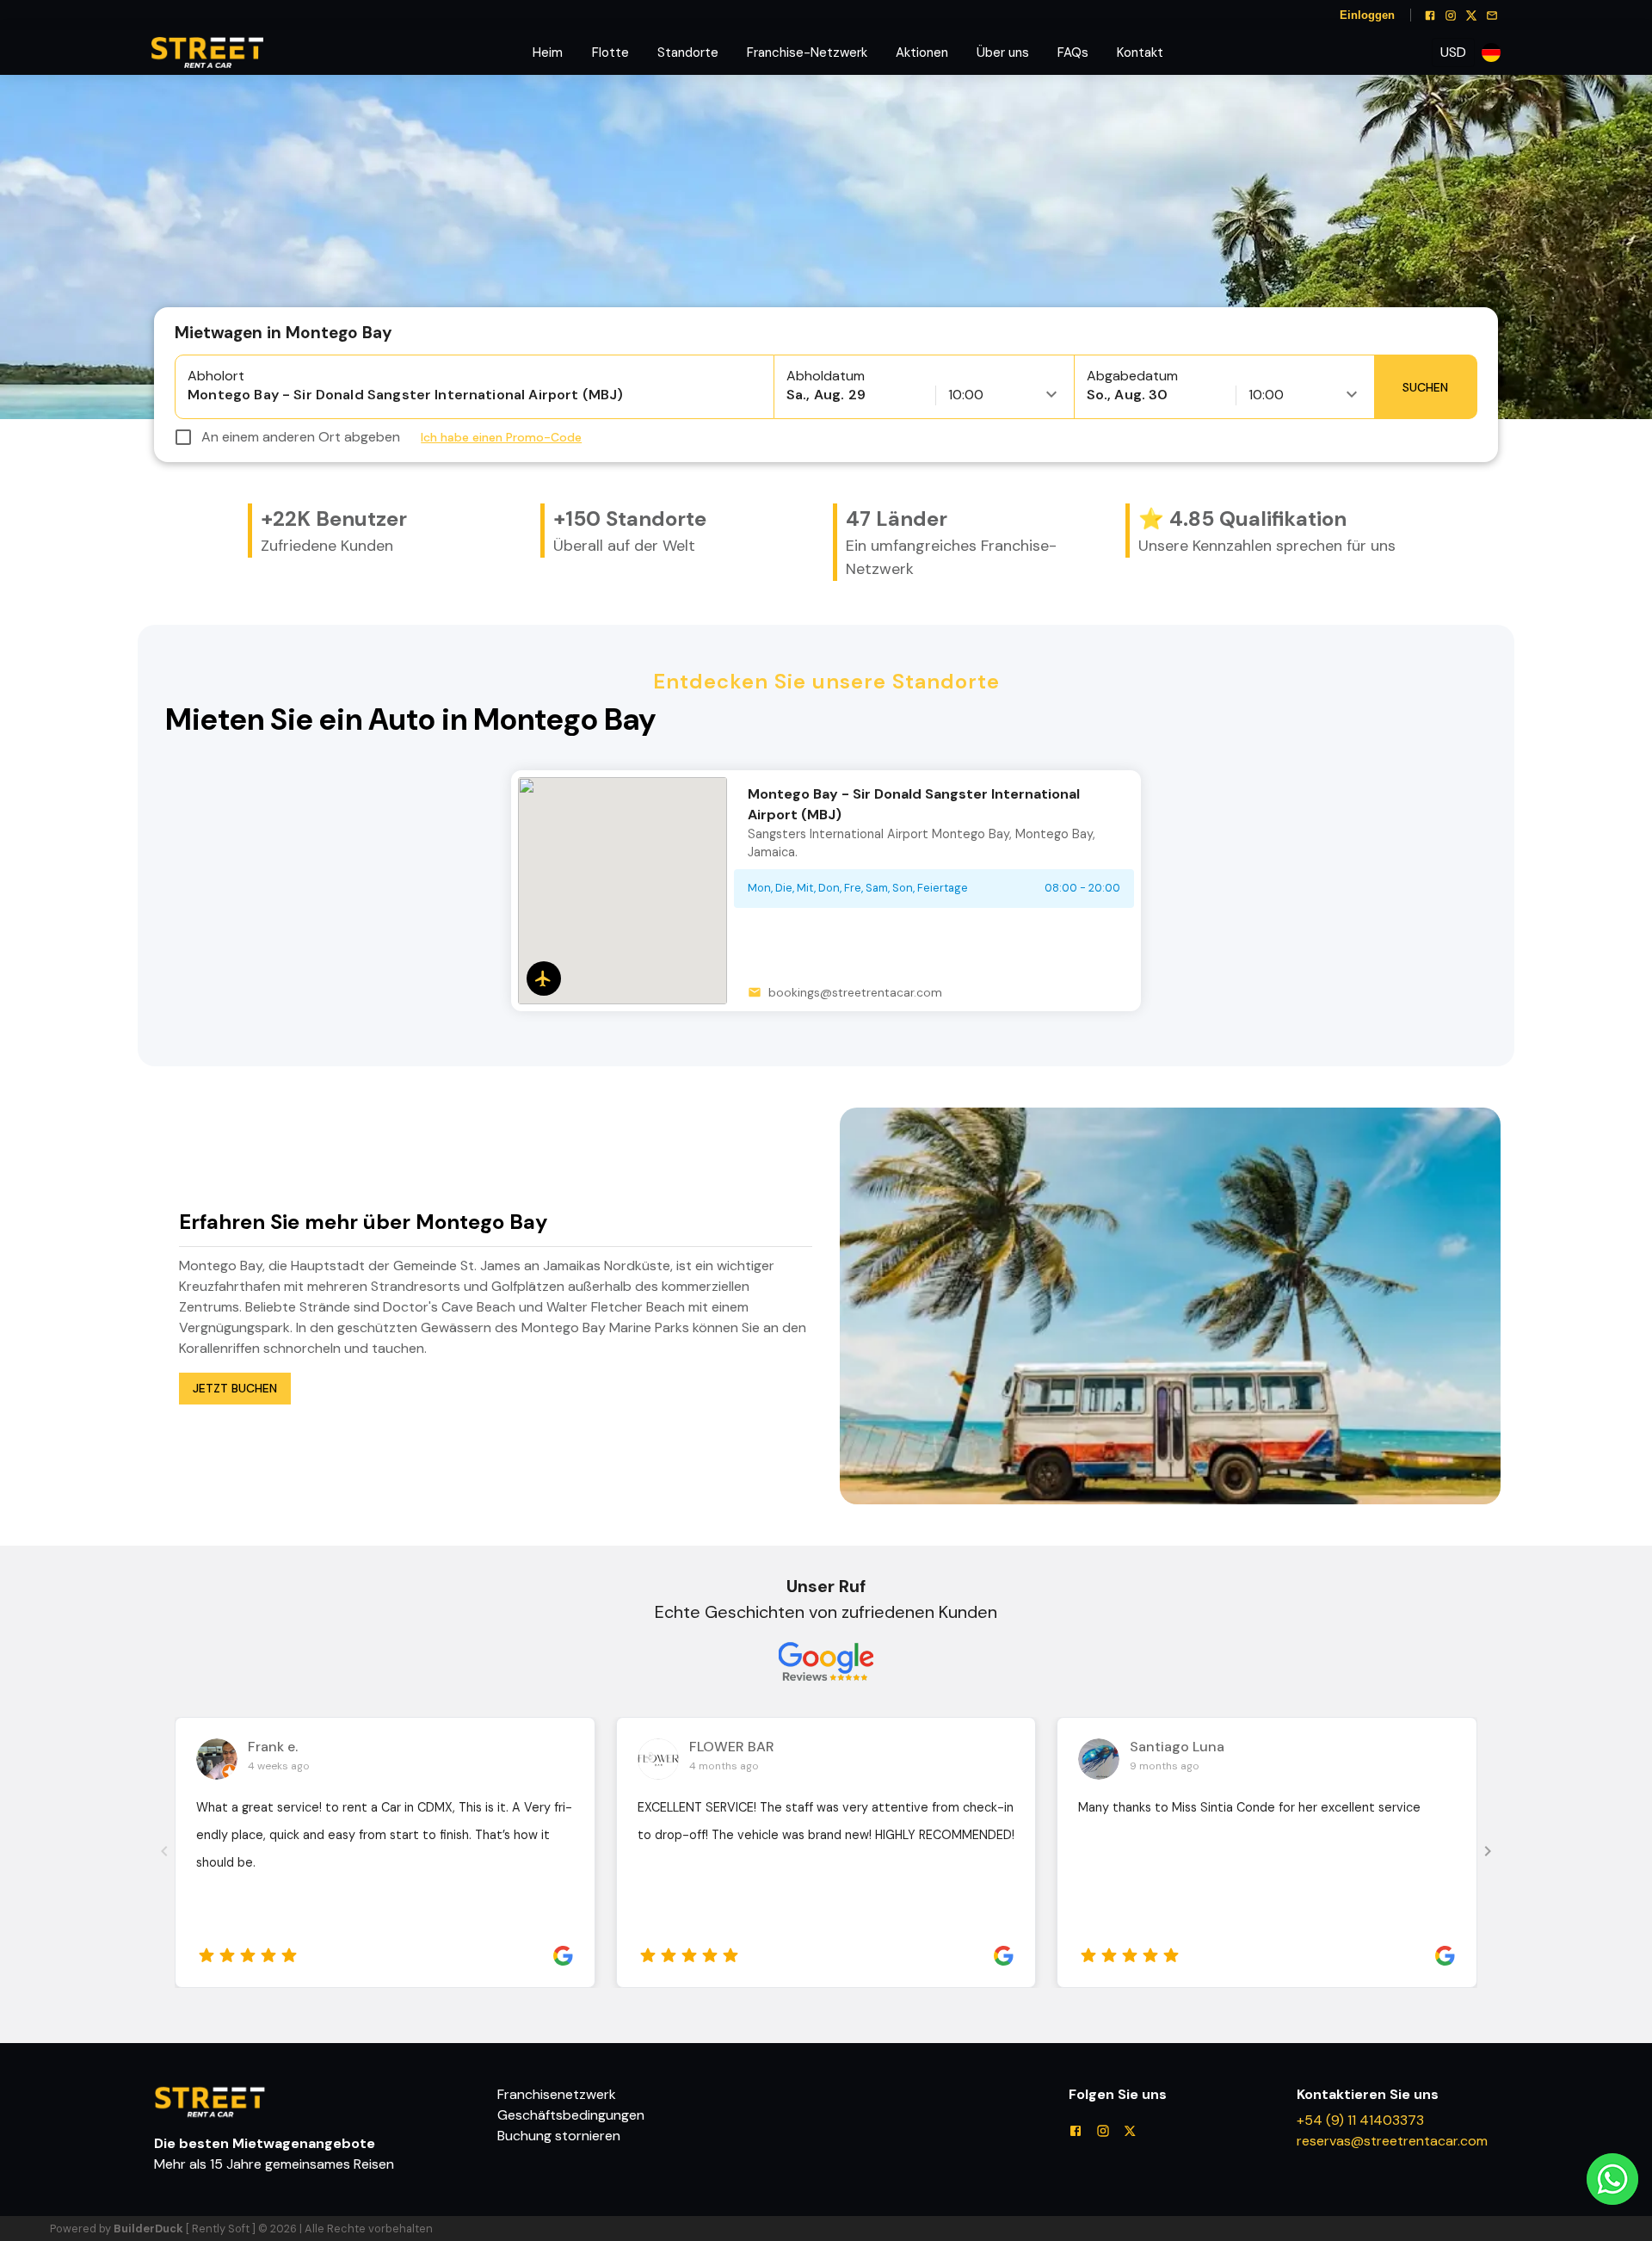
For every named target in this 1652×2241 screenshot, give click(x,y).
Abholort (216, 376)
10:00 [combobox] (966, 395)
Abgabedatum (1132, 376)
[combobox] (1453, 52)
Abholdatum (826, 376)
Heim (548, 52)
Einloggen (1367, 15)
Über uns (1003, 52)
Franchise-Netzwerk (807, 52)
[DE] (1491, 53)
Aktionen (922, 52)
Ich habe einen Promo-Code (501, 437)
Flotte (610, 52)
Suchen (1425, 387)
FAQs (1073, 52)
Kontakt (1140, 52)
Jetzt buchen (235, 1388)
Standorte (688, 52)
